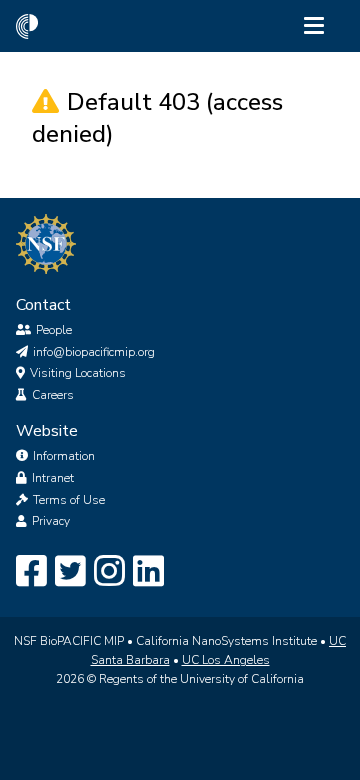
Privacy (51, 521)
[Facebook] (31, 572)
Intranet (53, 478)
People (54, 330)
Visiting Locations (78, 373)
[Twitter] (70, 572)
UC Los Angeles (226, 660)
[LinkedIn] (148, 572)
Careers (53, 395)
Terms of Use (69, 500)
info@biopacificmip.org (94, 352)
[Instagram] (109, 572)
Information (64, 456)
